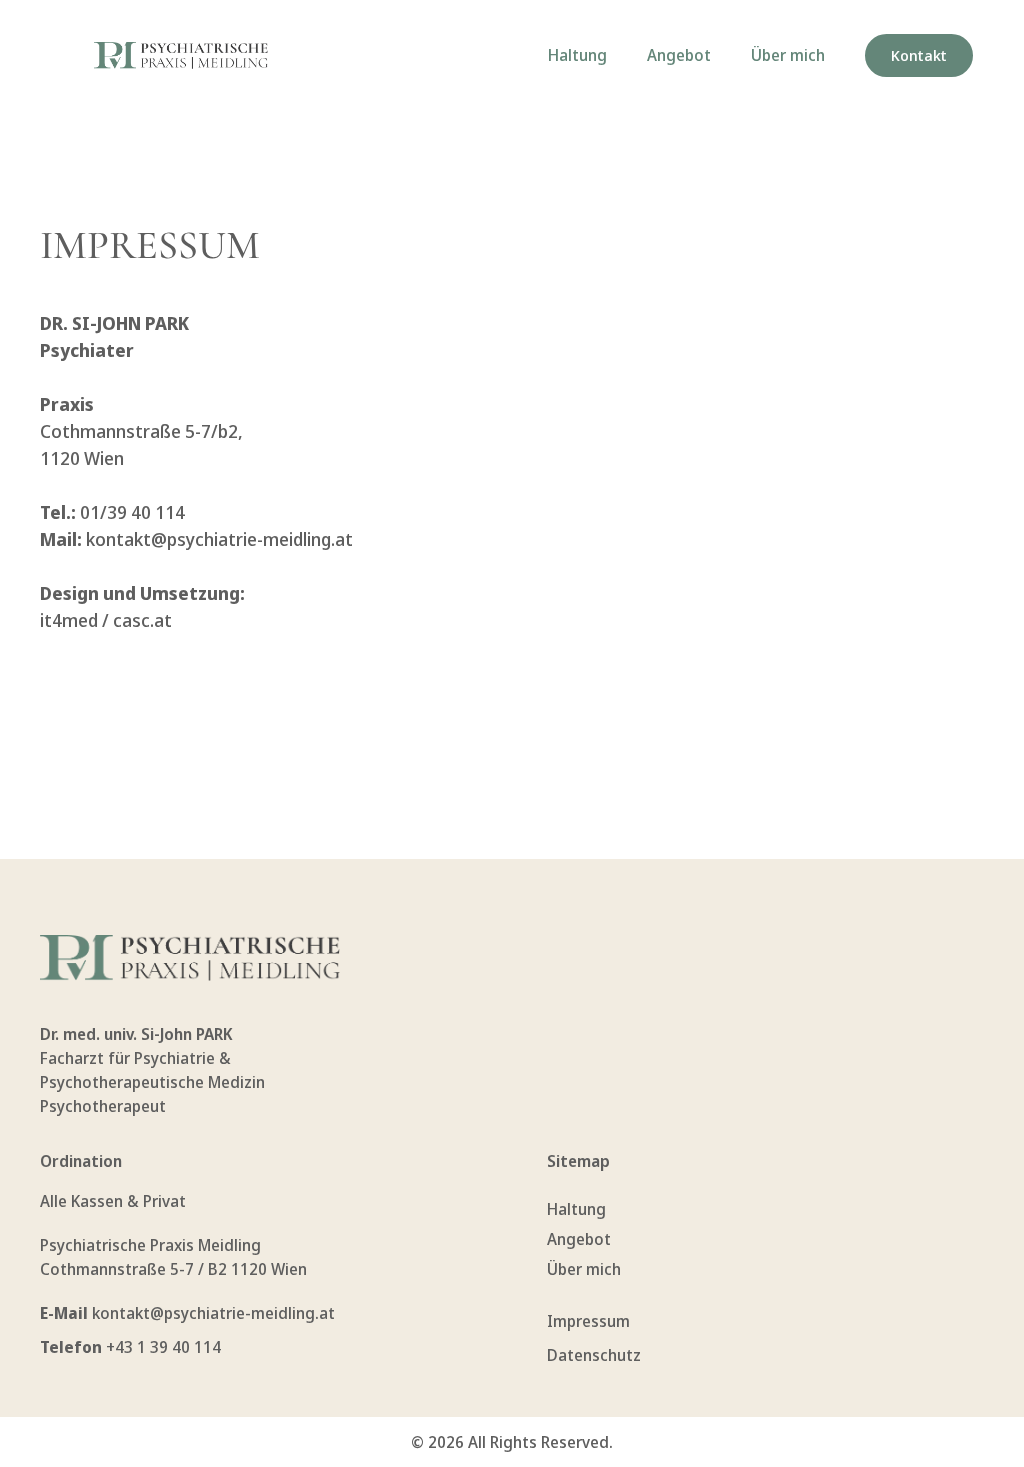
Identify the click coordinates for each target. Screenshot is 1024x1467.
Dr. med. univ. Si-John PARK (136, 1034)
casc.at (142, 620)
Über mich (788, 55)
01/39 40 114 (132, 512)
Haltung (577, 55)
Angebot (679, 55)
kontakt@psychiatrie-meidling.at (219, 539)
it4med (69, 620)
